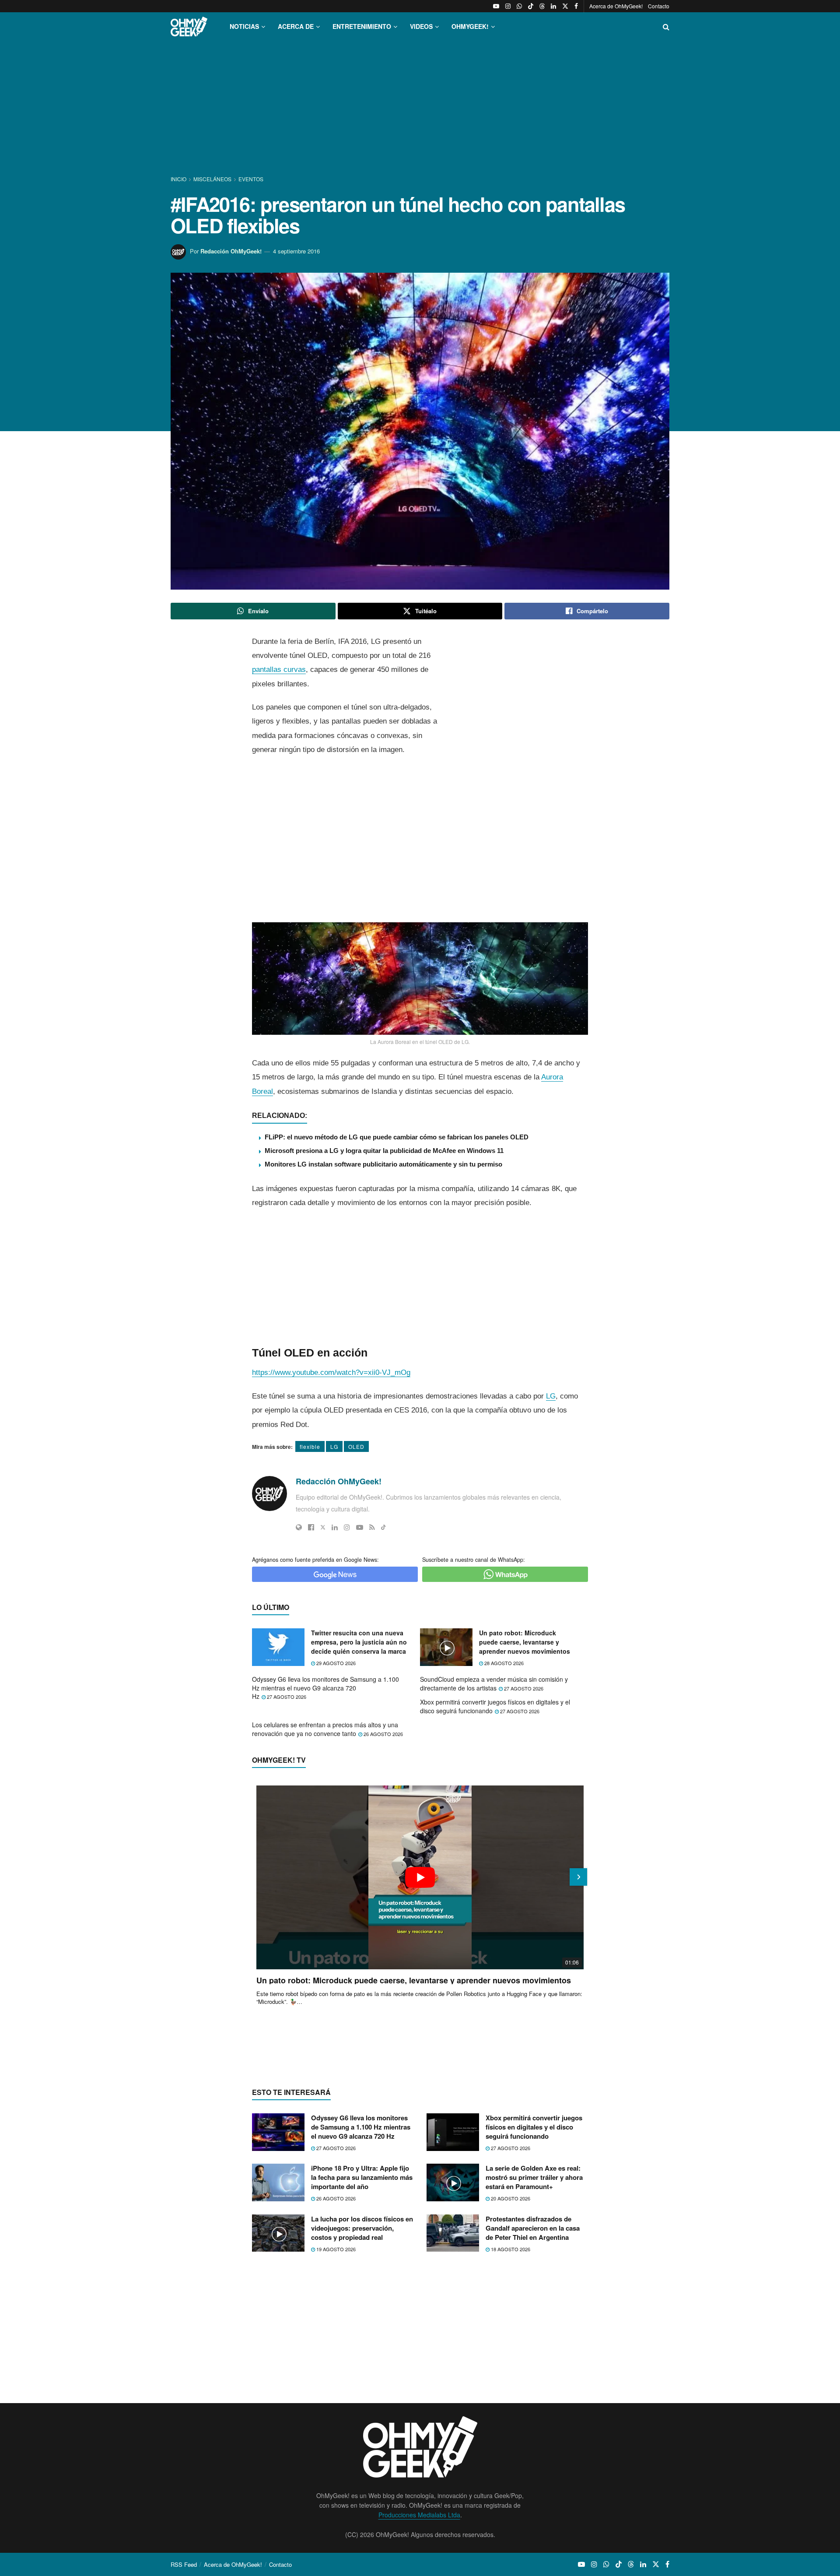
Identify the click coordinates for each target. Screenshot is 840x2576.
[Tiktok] (383, 1527)
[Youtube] (360, 1527)
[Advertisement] (420, 109)
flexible (310, 1446)
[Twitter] (323, 1527)
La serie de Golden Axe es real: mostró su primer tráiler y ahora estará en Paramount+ (534, 2177)
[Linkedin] (335, 1527)
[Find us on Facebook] (576, 6)
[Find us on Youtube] (496, 6)
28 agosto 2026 (503, 1663)
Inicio (179, 179)
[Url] (299, 1527)
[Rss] (372, 1527)
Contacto (659, 6)
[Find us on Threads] (542, 6)
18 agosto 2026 (510, 2249)
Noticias (244, 26)
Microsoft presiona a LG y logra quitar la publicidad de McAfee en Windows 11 (384, 1151)
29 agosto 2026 (335, 1663)
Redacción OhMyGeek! (231, 251)
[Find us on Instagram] (508, 6)
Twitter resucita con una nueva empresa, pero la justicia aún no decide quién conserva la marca (359, 1642)
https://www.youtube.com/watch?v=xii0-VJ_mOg (331, 1372)
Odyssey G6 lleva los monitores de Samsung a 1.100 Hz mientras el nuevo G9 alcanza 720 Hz (325, 1688)
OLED (356, 1446)
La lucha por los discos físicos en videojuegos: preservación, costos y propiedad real (362, 2228)
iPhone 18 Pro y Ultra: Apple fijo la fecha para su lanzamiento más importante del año (362, 2177)
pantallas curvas (279, 669)
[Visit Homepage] (189, 26)
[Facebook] (311, 1527)
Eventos (251, 179)
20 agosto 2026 (510, 2198)
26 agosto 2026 (383, 1734)
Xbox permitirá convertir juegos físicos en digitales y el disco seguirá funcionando (495, 1706)
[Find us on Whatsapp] (519, 6)
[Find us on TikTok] (531, 6)
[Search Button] (666, 26)
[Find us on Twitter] (565, 6)
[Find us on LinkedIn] (553, 6)
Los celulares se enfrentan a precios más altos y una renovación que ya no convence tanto (325, 1729)
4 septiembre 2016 (296, 251)
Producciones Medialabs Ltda (419, 2515)
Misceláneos (212, 179)
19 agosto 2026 (335, 2249)
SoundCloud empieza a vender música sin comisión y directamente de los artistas (494, 1683)
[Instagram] (347, 1527)
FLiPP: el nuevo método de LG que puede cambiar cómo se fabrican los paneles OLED (397, 1137)
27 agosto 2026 (286, 1697)
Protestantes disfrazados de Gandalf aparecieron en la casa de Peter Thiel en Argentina (533, 2228)
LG (551, 1396)
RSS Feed (184, 2564)
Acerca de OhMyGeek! (616, 6)
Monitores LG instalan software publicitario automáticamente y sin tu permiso (383, 1164)
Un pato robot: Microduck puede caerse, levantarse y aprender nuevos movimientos (525, 1642)
